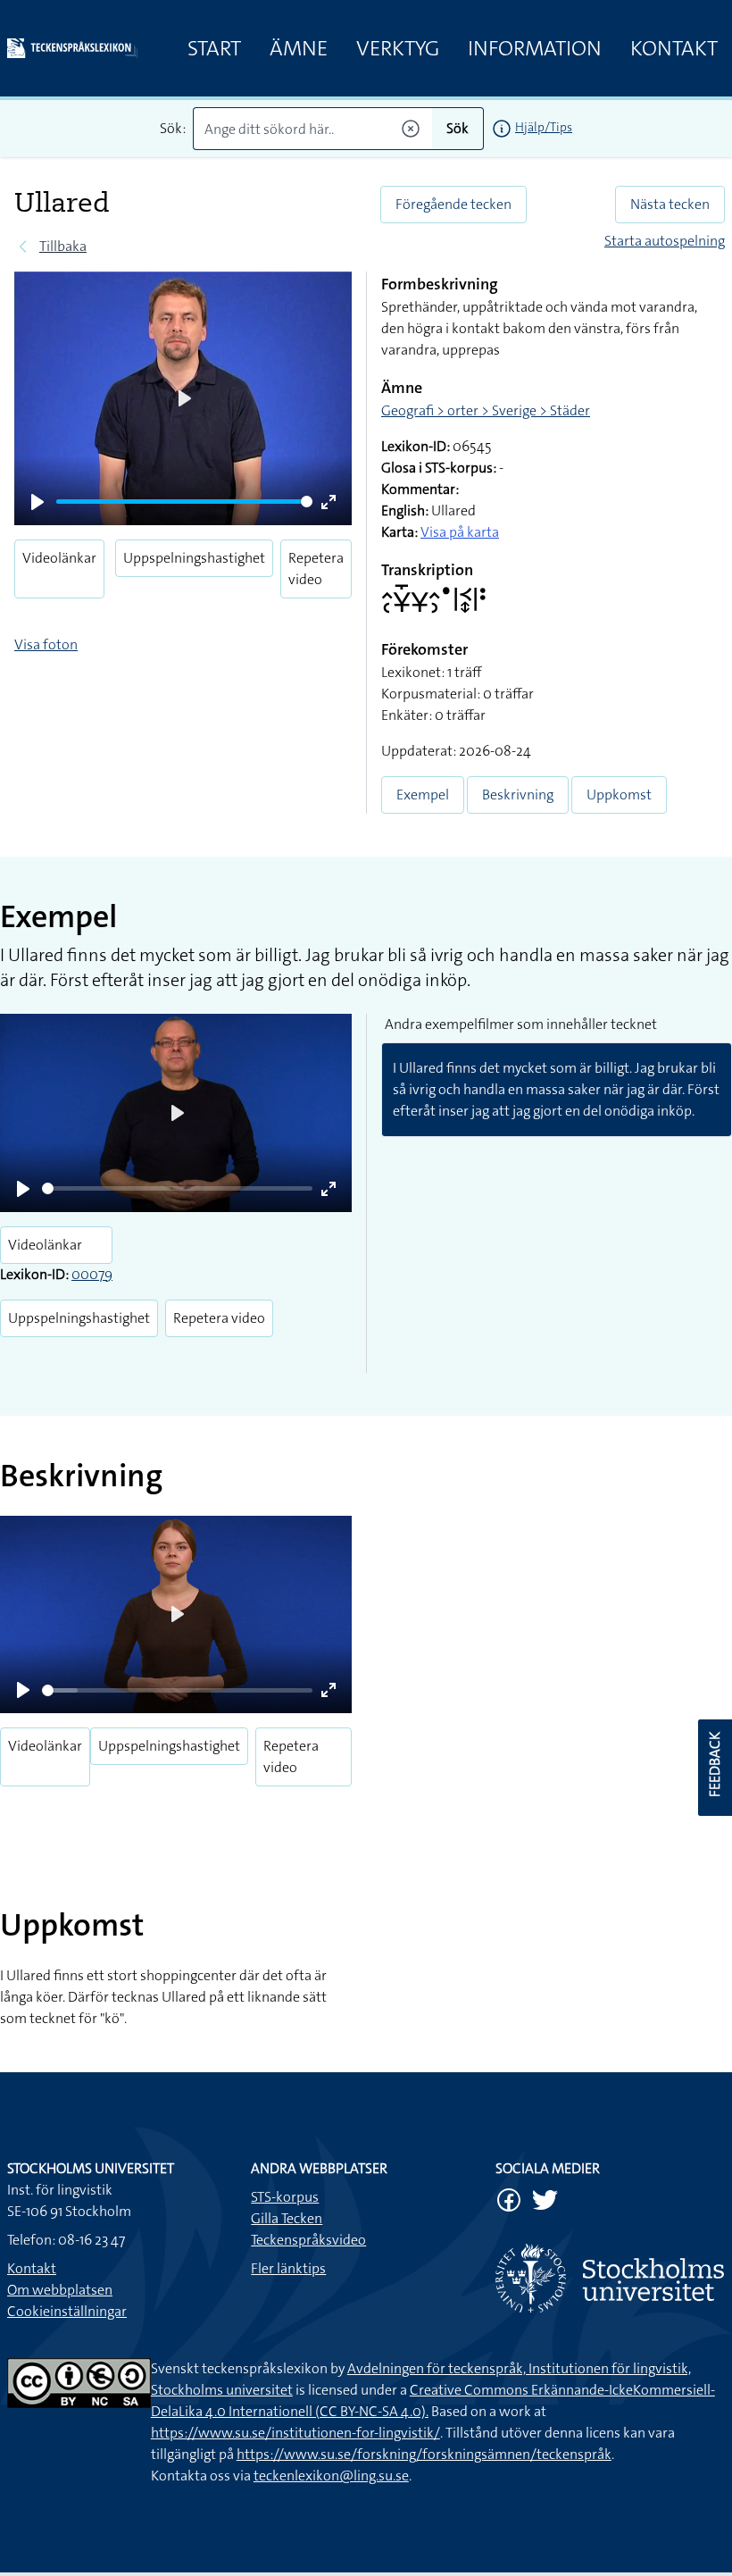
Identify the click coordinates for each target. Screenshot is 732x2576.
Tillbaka (63, 246)
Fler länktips (288, 2268)
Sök (457, 128)
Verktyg (398, 48)
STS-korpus (285, 2197)
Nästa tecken (670, 204)
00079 (92, 1274)
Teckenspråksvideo (308, 2240)
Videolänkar (59, 558)
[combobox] (312, 129)
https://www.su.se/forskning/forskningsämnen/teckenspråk (424, 2454)
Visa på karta (460, 532)
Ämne (299, 48)
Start (214, 48)
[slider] (184, 502)
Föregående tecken (453, 204)
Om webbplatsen (60, 2290)
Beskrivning (518, 795)
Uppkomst (619, 795)
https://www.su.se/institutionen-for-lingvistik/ (295, 2433)
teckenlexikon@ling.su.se (331, 2476)
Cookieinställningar (67, 2311)
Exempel (423, 795)
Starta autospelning (665, 241)
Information (535, 48)
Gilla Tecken (287, 2218)
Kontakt (674, 48)
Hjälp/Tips (544, 127)
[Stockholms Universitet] (610, 2278)
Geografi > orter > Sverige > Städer (486, 410)
